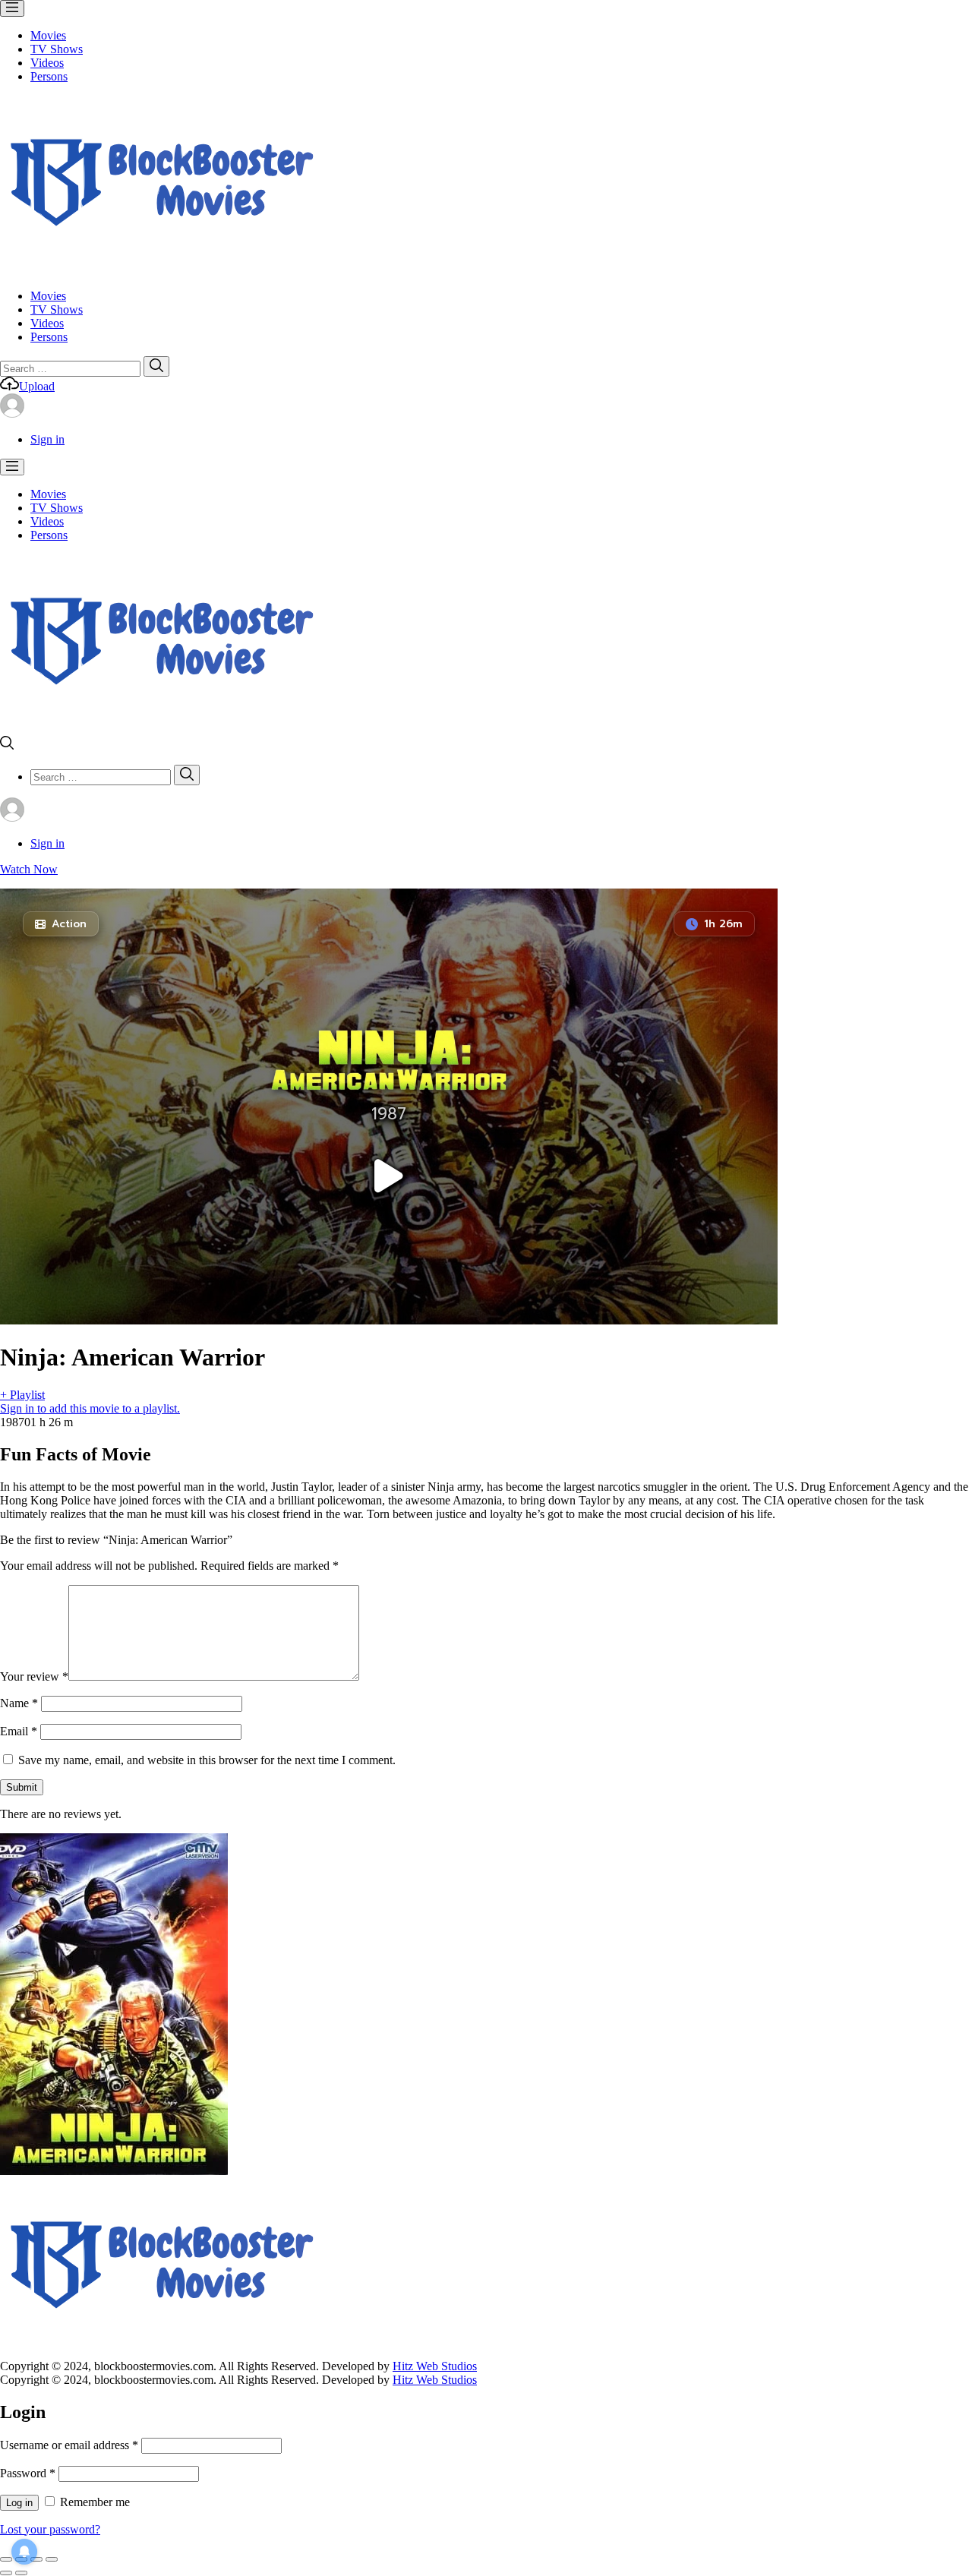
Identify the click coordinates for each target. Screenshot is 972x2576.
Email (19, 1731)
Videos (47, 63)
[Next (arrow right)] (21, 2573)
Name (19, 1703)
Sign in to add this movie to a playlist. (90, 1408)
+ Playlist (22, 1395)
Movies (48, 35)
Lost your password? (50, 2529)
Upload (37, 386)
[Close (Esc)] (6, 2559)
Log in (19, 2503)
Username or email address (69, 2445)
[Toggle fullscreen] (36, 2559)
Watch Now (29, 869)
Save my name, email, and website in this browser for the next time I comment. (207, 1760)
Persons (49, 76)
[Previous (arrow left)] (6, 2573)
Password (28, 2473)
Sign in (47, 439)
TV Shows (57, 49)
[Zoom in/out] (52, 2559)
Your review (34, 1676)
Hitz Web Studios (435, 2366)
